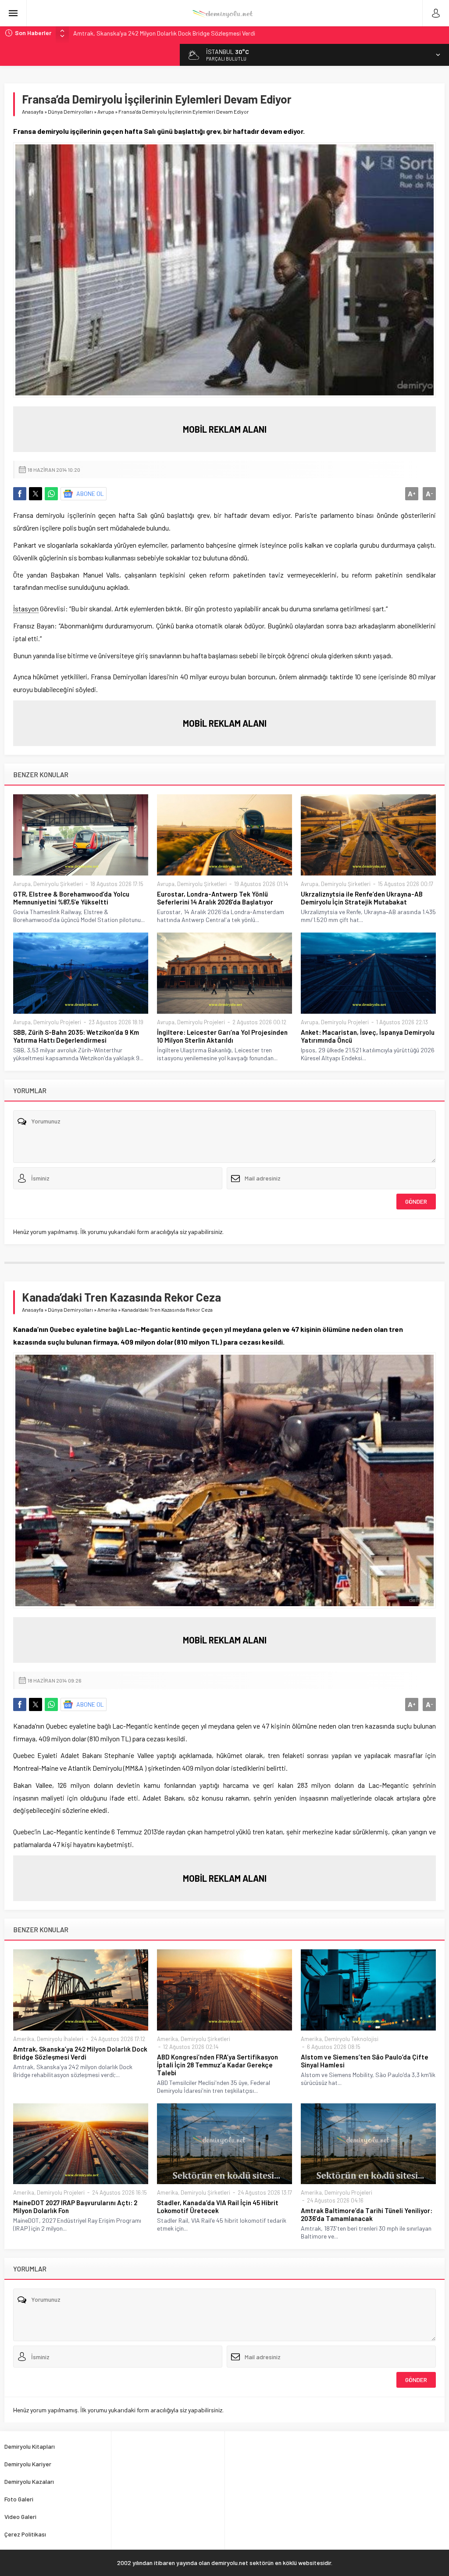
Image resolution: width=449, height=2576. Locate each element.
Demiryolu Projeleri (57, 1022)
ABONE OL (90, 493)
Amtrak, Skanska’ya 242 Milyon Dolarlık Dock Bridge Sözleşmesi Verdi (164, 33)
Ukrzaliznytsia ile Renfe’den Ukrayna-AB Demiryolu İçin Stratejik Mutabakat (362, 898)
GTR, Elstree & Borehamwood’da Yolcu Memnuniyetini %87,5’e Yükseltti (71, 898)
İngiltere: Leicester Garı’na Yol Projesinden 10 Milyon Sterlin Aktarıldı (222, 1036)
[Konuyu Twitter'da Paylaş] (36, 494)
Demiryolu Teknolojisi (351, 2039)
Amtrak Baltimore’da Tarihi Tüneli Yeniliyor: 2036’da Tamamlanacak (367, 2214)
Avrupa (106, 111)
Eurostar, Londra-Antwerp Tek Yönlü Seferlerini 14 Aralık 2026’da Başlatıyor (215, 898)
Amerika (107, 1310)
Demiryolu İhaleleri (60, 2039)
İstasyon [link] (26, 608)
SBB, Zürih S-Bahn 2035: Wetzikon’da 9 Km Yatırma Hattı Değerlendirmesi (76, 1036)
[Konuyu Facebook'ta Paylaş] (20, 494)
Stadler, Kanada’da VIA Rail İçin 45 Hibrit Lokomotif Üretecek (218, 2206)
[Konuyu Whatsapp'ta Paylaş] (51, 494)
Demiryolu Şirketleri (58, 884)
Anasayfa (33, 111)
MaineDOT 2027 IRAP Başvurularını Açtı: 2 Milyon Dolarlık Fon (75, 2206)
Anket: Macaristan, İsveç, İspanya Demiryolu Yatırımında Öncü (368, 1036)
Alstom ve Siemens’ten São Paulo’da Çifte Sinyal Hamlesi (365, 2061)
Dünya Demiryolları (70, 111)
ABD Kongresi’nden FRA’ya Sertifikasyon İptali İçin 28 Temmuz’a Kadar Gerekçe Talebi (217, 2065)
